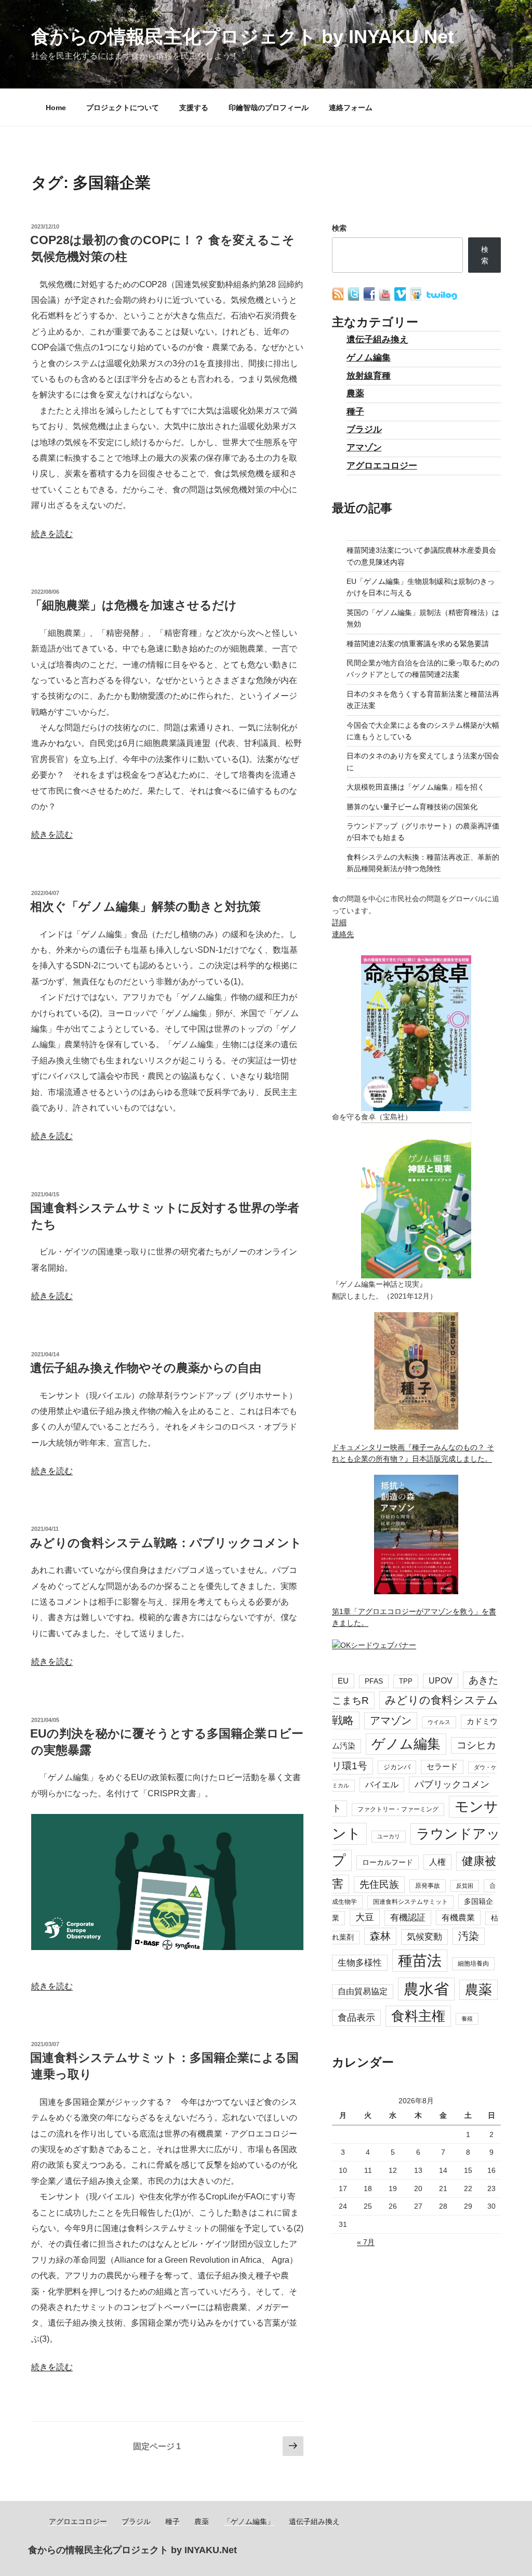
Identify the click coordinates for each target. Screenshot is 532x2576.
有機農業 (458, 1917)
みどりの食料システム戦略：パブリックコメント (166, 1543)
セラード (442, 1767)
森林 (380, 1936)
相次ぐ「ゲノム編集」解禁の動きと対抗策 (145, 906)
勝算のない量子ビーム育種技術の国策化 (412, 807)
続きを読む (52, 534)
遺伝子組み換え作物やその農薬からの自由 (146, 1368)
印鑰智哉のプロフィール (269, 108)
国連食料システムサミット (410, 1902)
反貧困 (465, 1886)
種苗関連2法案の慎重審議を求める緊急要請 (418, 644)
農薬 (355, 393)
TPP (406, 1681)
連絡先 (343, 934)
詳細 (339, 922)
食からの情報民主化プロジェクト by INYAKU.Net (243, 37)
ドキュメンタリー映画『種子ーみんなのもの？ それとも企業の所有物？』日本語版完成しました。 (413, 1453)
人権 (437, 1862)
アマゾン (364, 448)
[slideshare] (417, 298)
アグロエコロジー (382, 466)
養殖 (467, 2019)
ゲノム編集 (369, 358)
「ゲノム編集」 (249, 2521)
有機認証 (408, 1918)
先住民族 (379, 1884)
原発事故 (428, 1886)
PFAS (374, 1681)
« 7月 (366, 2242)
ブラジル (364, 429)
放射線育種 (369, 376)
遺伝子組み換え (377, 339)
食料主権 (418, 2016)
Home (56, 108)
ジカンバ (397, 1767)
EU (343, 1681)
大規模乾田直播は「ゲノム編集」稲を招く (416, 787)
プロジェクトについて (123, 108)
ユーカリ (389, 1836)
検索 (339, 228)
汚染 (469, 1936)
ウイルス (439, 1722)
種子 (355, 412)
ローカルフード (388, 1862)
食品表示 (356, 2018)
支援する (194, 108)
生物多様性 (360, 1963)
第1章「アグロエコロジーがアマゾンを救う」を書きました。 (414, 1617)
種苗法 (420, 1960)
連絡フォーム (351, 108)
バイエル (382, 1785)
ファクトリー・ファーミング (398, 1809)
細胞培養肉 (473, 1964)
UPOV (441, 1681)
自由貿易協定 (363, 1991)
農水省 (426, 1989)
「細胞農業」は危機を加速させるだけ (134, 605)
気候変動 (424, 1937)
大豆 (365, 1917)
